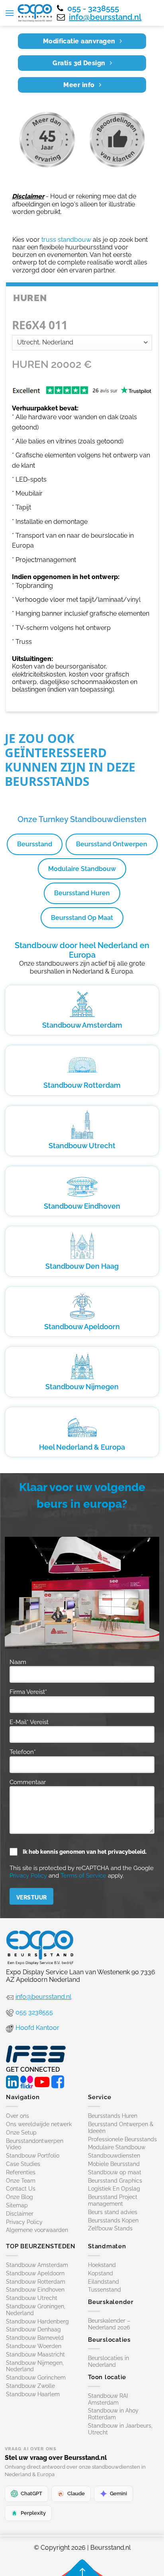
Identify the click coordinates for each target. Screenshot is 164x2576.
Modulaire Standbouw (82, 869)
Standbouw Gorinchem (36, 2378)
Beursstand (35, 844)
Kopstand (101, 2273)
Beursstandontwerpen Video (35, 2144)
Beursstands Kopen (113, 2220)
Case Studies (23, 2164)
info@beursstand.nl (105, 17)
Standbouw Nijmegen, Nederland (35, 2366)
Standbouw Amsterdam (82, 1025)
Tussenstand (104, 2290)
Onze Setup (21, 2133)
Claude (76, 2493)
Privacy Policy (28, 1876)
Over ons (18, 2116)
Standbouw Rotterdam (82, 1085)
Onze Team (21, 2181)
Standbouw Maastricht (35, 2354)
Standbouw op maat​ (115, 2172)
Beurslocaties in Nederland (108, 2361)
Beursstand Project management (113, 2200)
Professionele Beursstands (122, 2139)
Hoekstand (102, 2265)
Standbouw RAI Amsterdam (108, 2399)
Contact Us (21, 2189)
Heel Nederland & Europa (82, 1447)
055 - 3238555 (93, 8)
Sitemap (17, 2205)
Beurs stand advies (113, 2212)
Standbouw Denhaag (33, 2329)
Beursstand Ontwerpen (112, 844)
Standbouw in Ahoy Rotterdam (113, 2414)
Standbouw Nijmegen (82, 1387)
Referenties (21, 2172)
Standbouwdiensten (114, 2156)
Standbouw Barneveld (35, 2338)
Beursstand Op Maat (82, 918)
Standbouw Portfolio (33, 2156)
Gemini (118, 2493)
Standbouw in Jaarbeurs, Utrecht (120, 2429)
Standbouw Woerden (34, 2346)
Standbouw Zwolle (30, 2386)
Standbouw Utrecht (82, 1146)
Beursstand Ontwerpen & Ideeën (121, 2128)
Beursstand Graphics (115, 2181)
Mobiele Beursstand (114, 2164)
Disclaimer (20, 2214)
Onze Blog (20, 2197)
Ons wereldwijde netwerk (39, 2124)
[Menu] (10, 13)
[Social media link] (12, 2081)
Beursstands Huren (113, 2116)
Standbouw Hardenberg (37, 2321)
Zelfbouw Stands (110, 2228)
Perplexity (33, 2513)
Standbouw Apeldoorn (82, 1327)
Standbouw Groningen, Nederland (36, 2310)
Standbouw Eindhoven (82, 1206)
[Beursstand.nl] (35, 13)
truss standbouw (66, 240)
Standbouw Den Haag (82, 1266)
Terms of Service (83, 1876)
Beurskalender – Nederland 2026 (109, 2324)
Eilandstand (103, 2282)
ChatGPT (31, 2493)
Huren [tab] (30, 298)
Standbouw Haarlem (33, 2394)
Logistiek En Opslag (114, 2189)
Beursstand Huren (82, 893)
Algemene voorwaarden (37, 2230)
